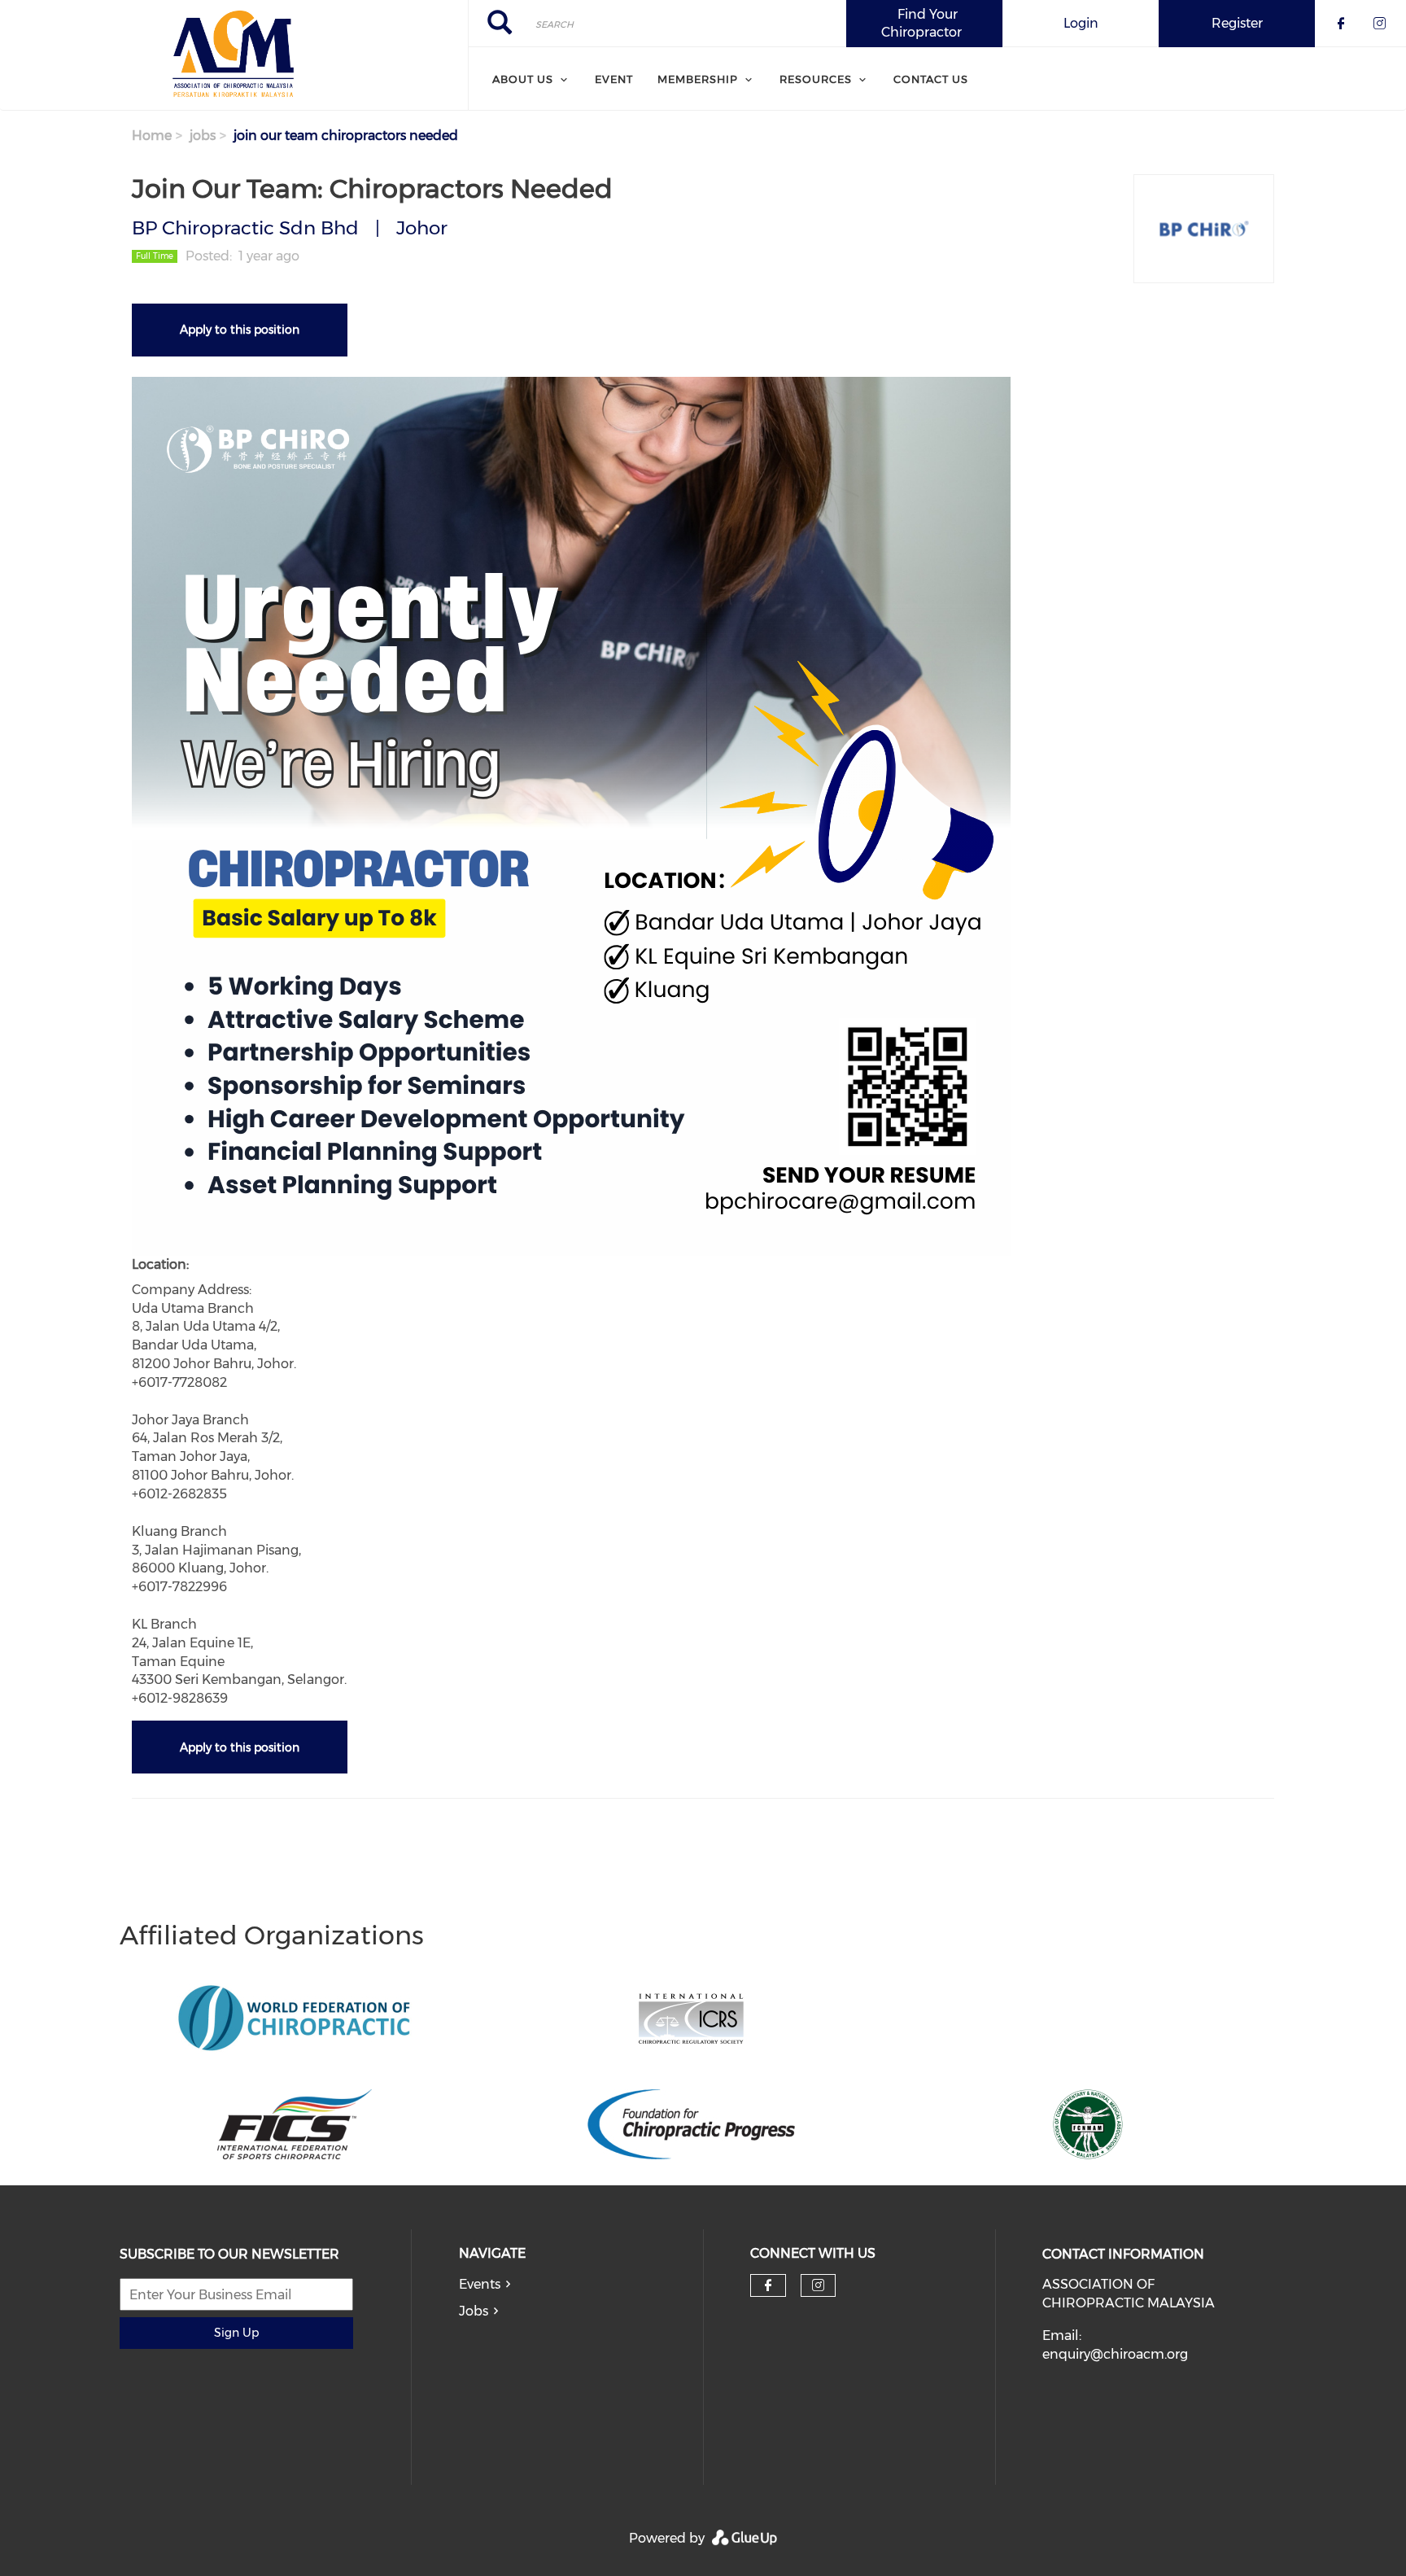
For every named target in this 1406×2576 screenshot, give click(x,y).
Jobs (474, 2311)
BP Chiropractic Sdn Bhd (245, 228)
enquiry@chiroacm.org (1115, 2354)
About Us (523, 79)
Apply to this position (240, 330)
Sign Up (236, 2333)
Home (152, 136)
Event (614, 79)
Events (480, 2284)
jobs (203, 136)
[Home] (234, 55)
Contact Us (931, 79)
